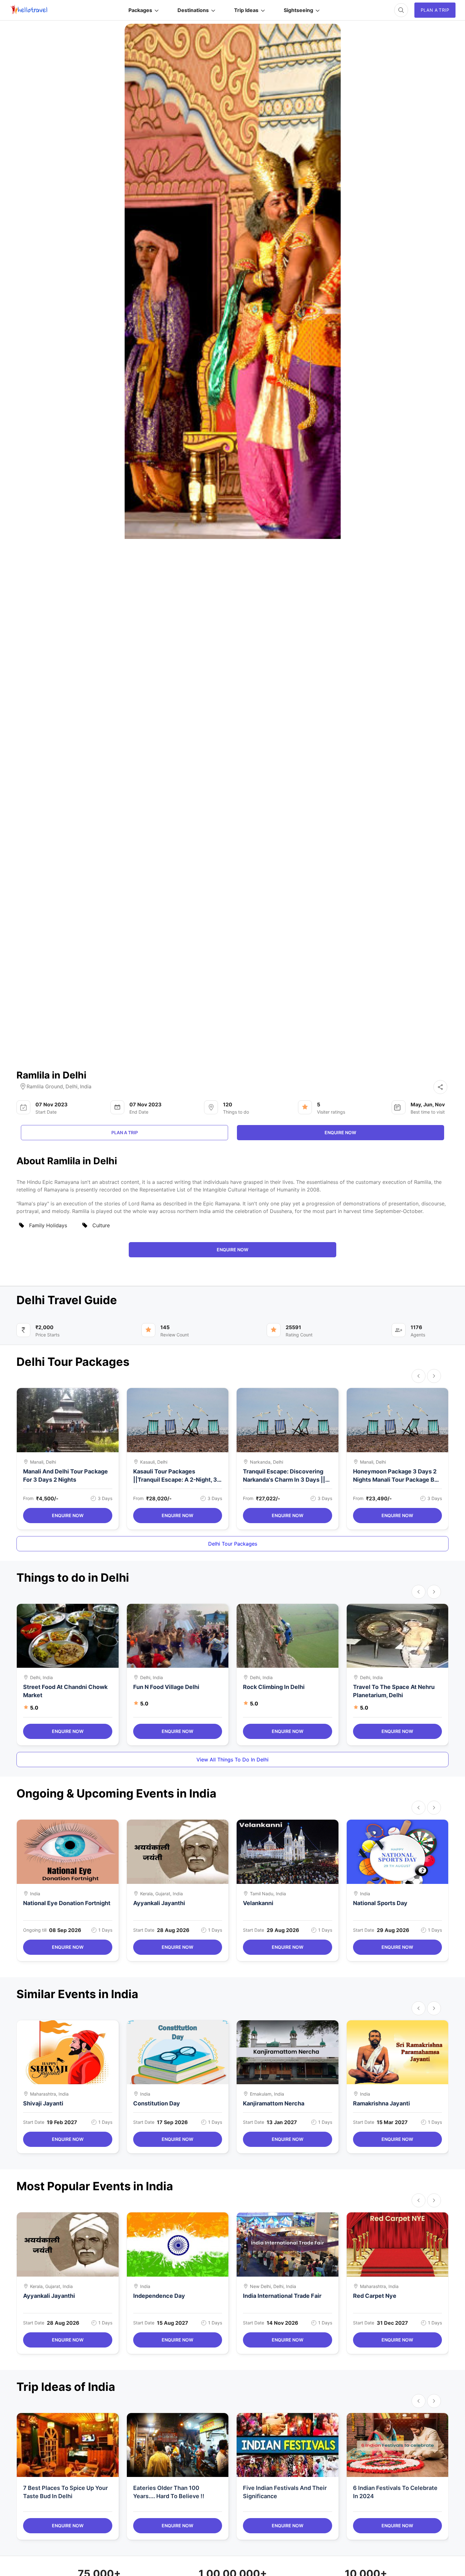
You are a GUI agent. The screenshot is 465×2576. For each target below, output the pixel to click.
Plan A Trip (435, 10)
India (86, 1086)
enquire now (340, 1132)
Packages (140, 10)
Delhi (71, 1086)
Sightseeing (298, 10)
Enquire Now (68, 1515)
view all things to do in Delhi (232, 1760)
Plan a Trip (125, 1132)
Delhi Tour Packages (233, 1544)
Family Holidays (48, 1225)
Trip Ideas (246, 10)
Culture (101, 1225)
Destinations (193, 10)
